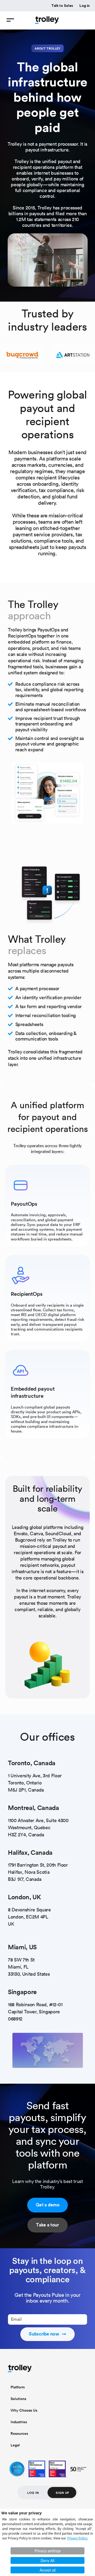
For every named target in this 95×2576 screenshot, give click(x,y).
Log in (85, 6)
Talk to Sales (62, 6)
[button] (10, 20)
